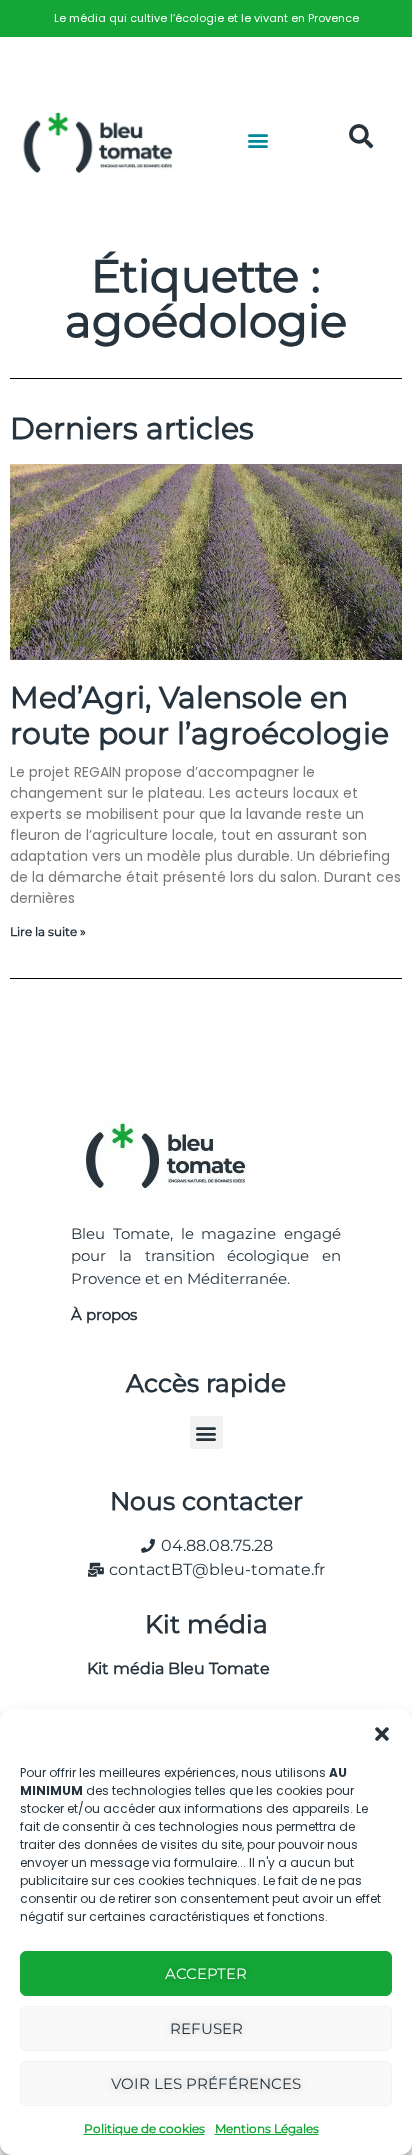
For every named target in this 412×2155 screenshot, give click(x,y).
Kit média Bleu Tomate (170, 1668)
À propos (104, 1314)
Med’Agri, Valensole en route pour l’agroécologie (199, 715)
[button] (382, 1734)
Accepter (206, 1973)
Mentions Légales (267, 2128)
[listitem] (206, 18)
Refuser (206, 2028)
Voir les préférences (206, 2083)
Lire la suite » (48, 931)
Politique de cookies (144, 2128)
